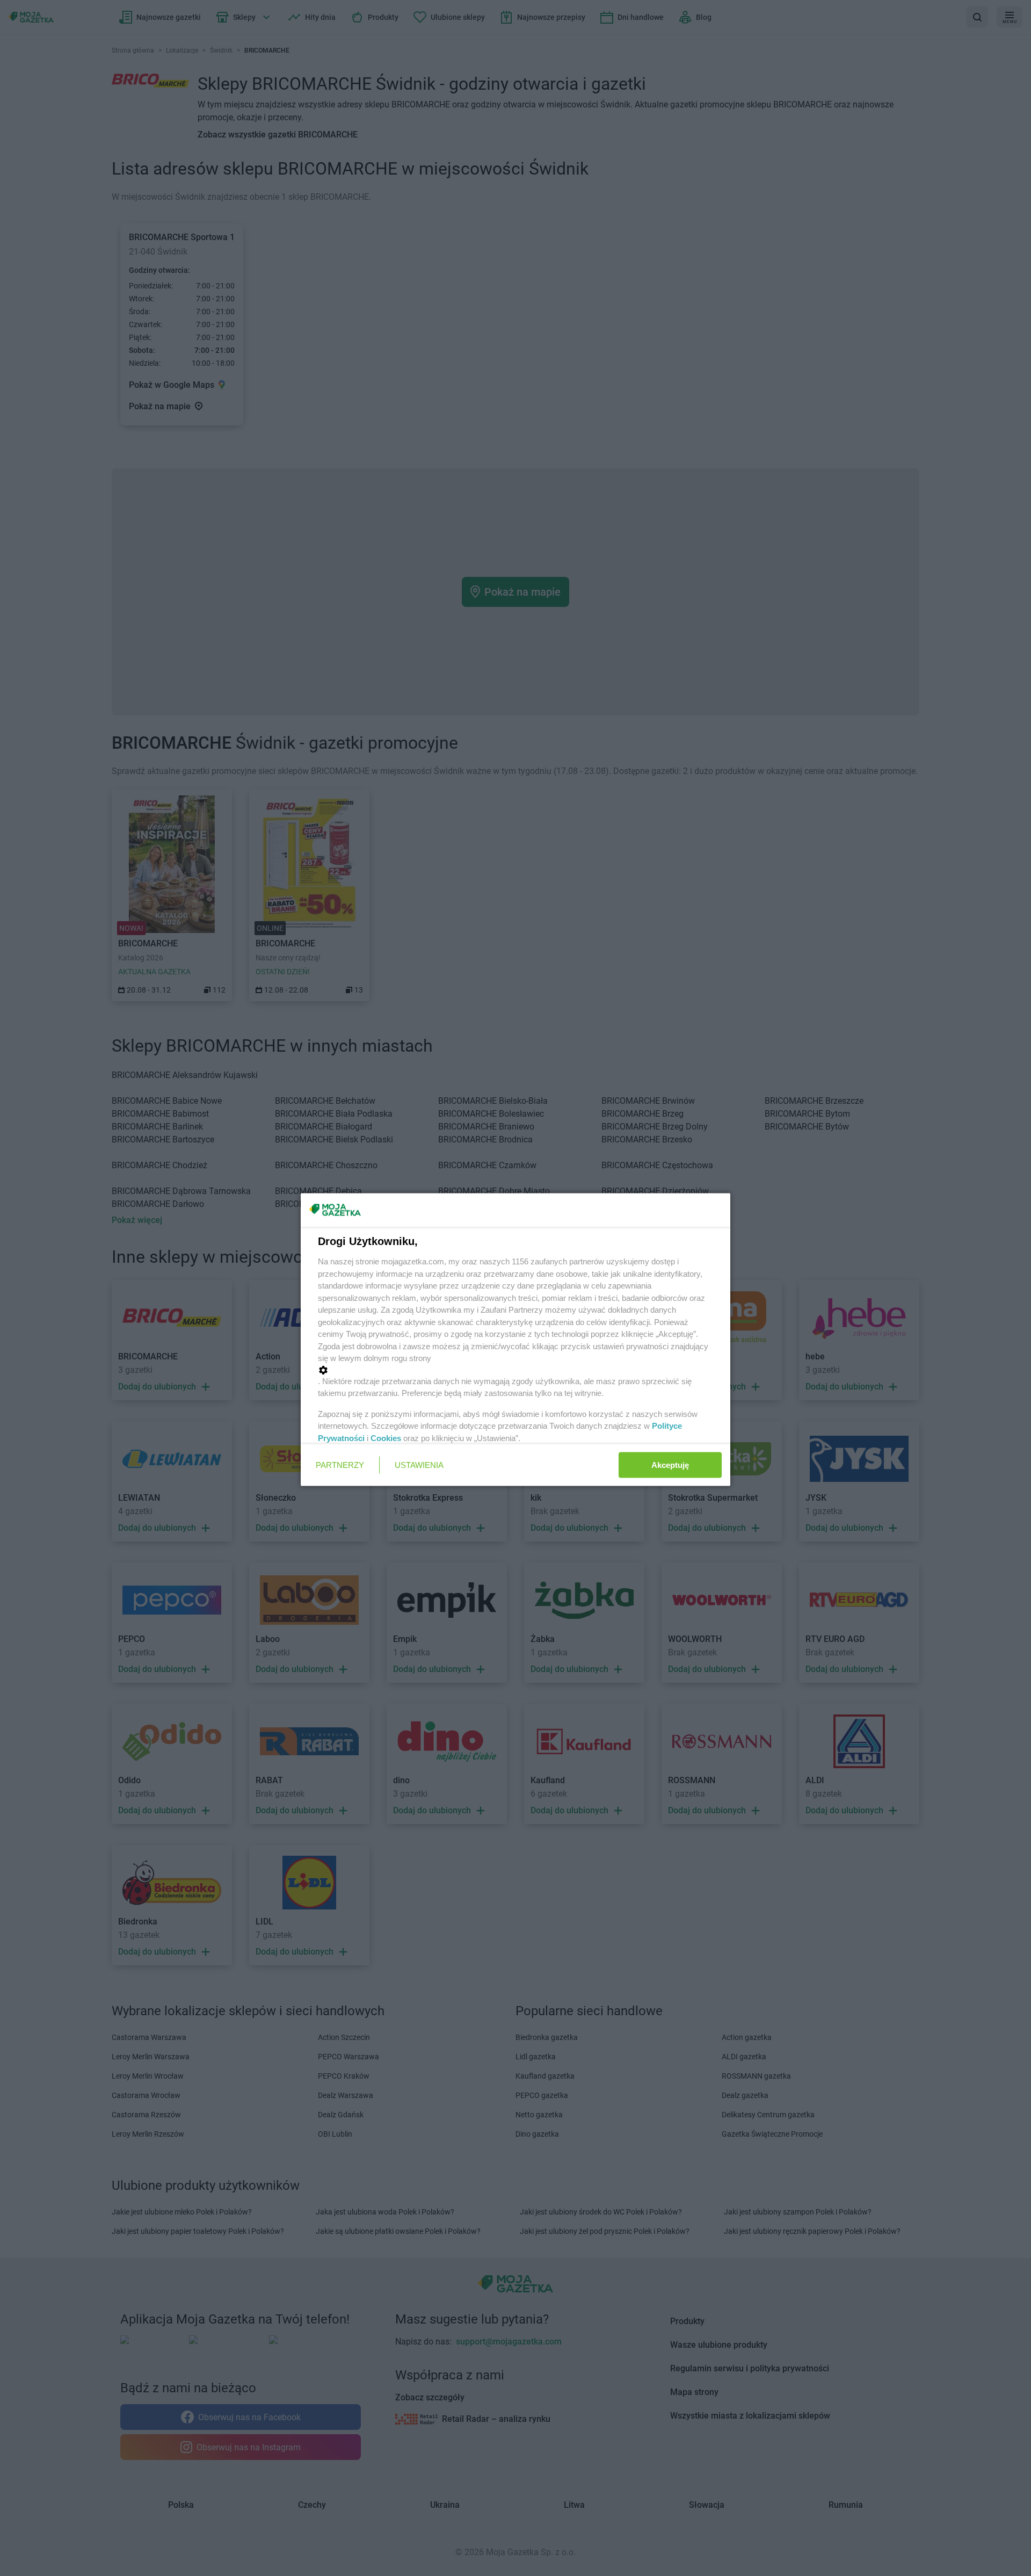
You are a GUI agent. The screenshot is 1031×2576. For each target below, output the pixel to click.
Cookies (386, 1438)
